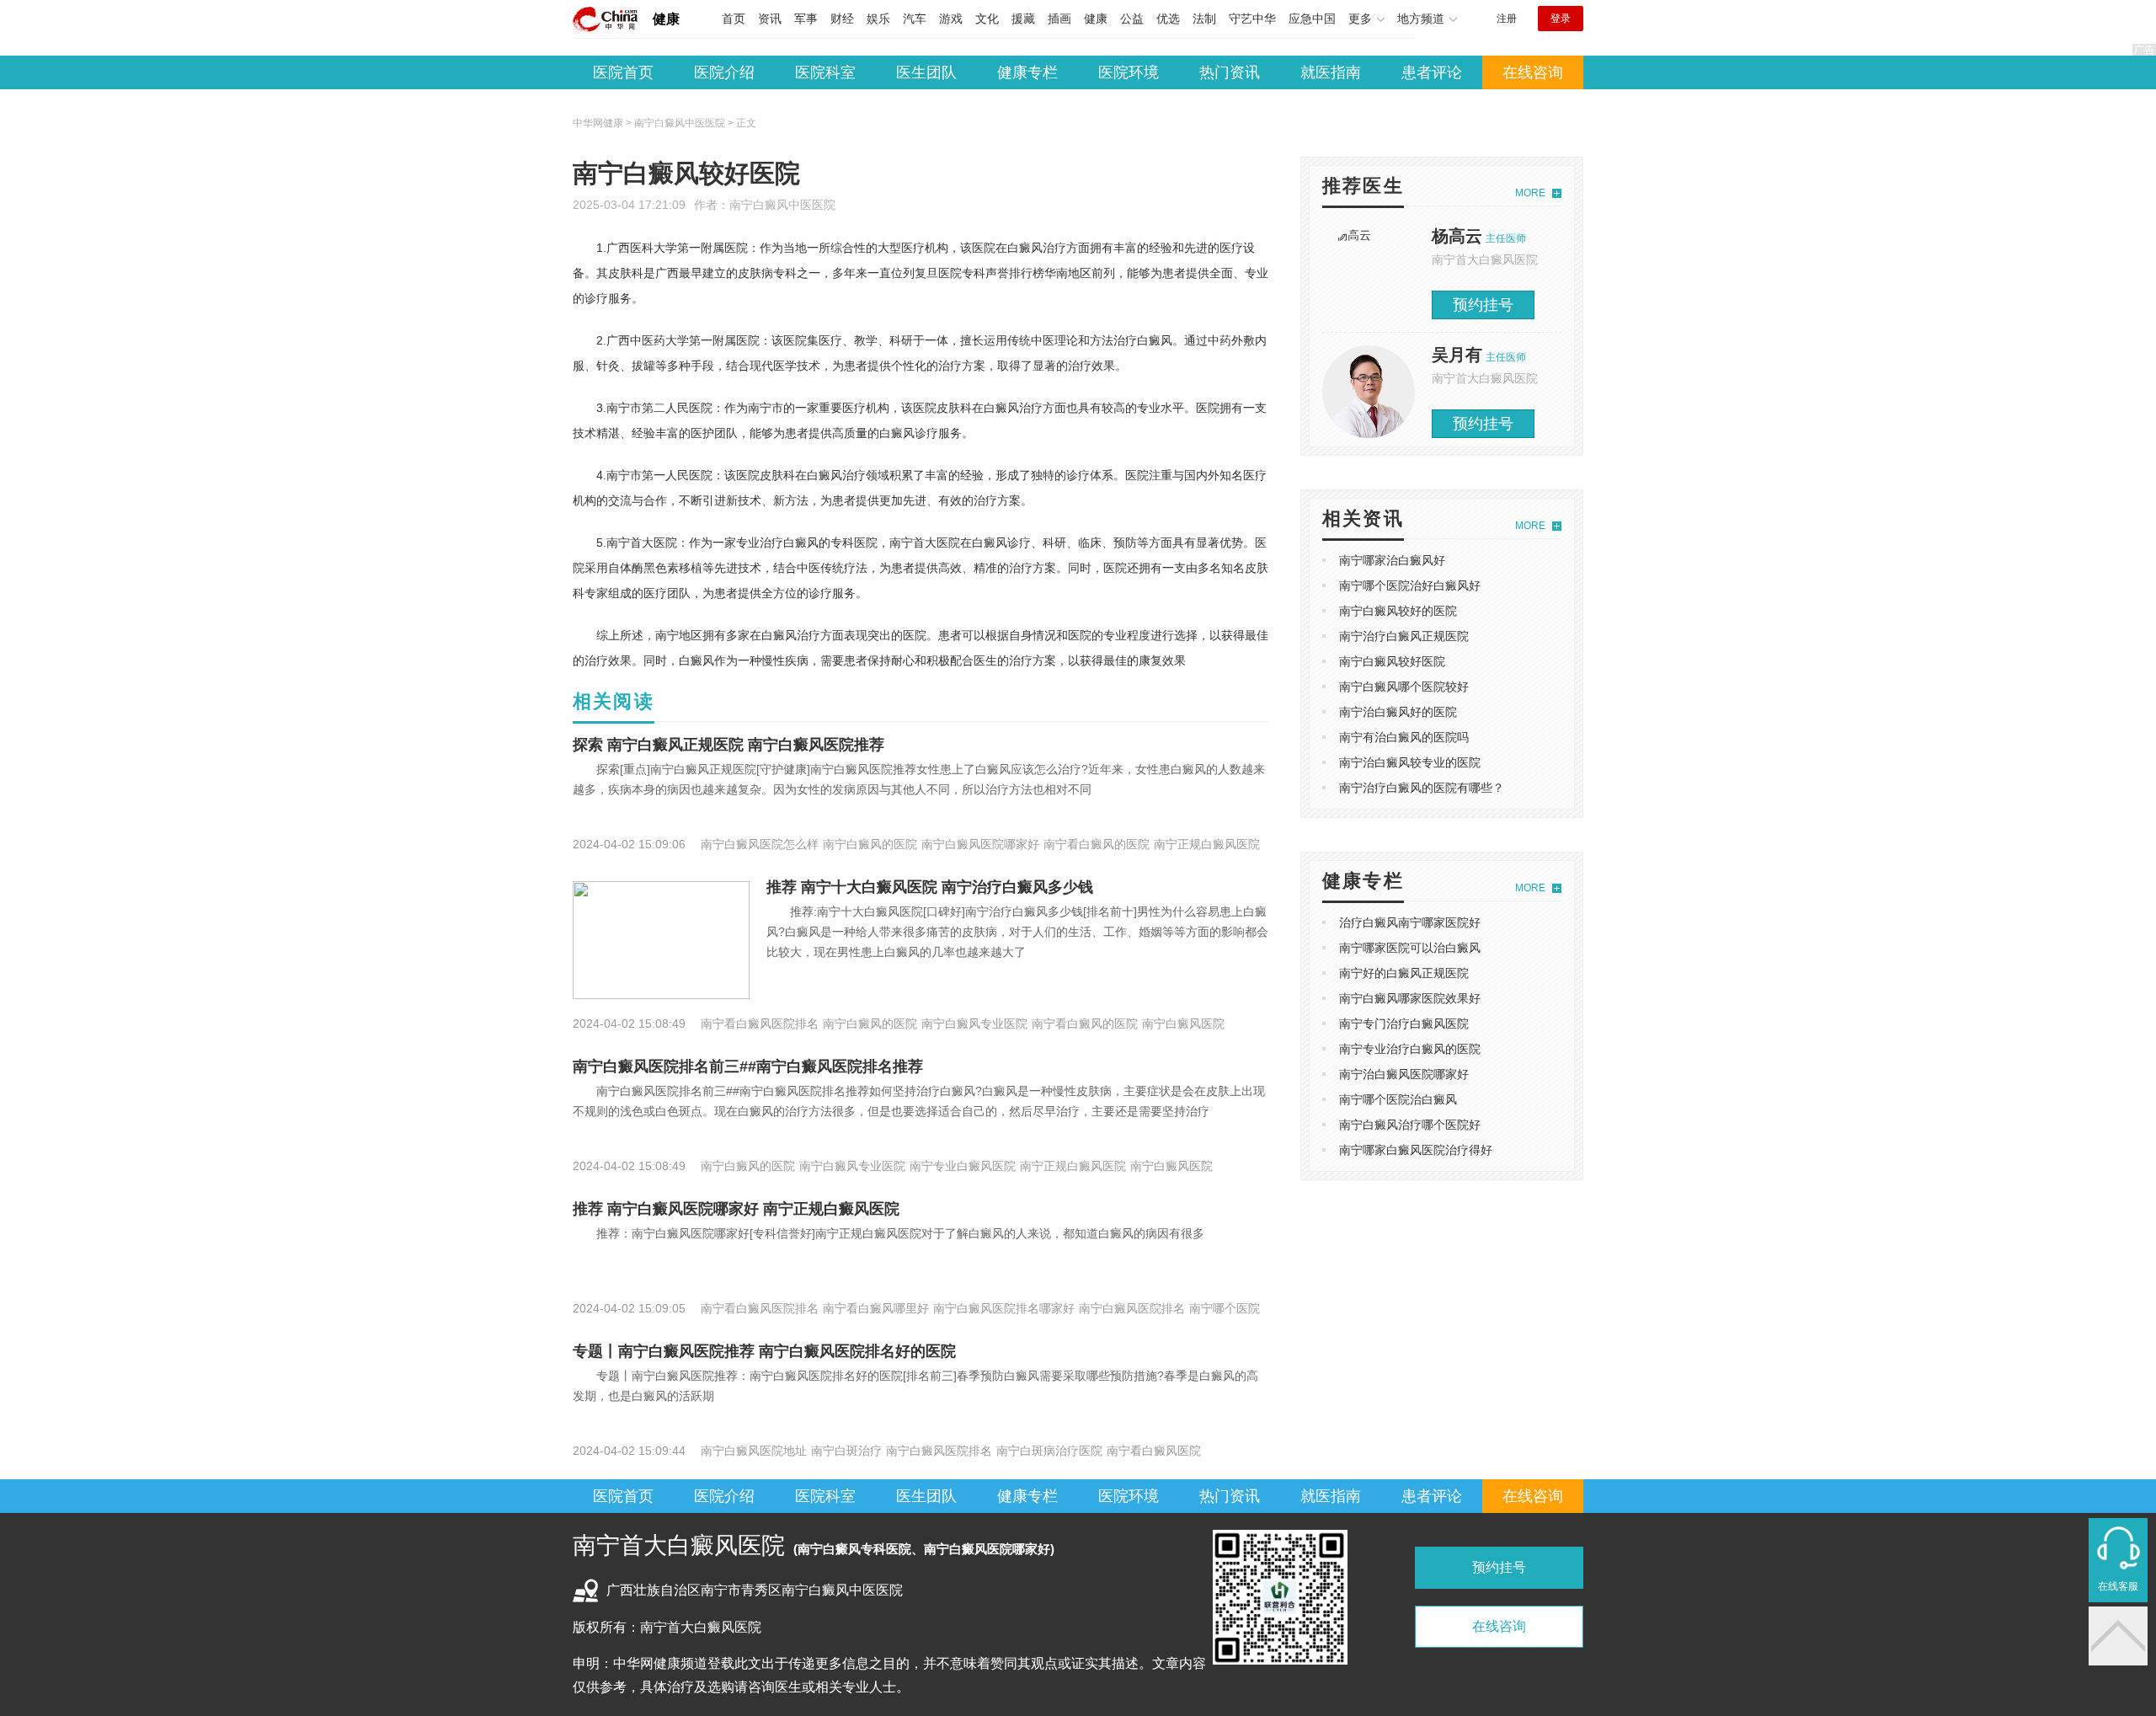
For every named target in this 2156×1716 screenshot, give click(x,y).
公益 (1132, 19)
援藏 (1023, 19)
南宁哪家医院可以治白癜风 (1410, 948)
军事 (806, 19)
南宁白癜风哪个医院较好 (1404, 687)
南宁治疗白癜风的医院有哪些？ (1422, 788)
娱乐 (878, 19)
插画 (1059, 19)
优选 (1168, 19)
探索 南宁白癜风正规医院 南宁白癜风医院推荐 (728, 745)
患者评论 (1432, 72)
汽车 (915, 19)
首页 (734, 19)
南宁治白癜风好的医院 (1398, 712)
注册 (1507, 19)
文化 (987, 19)
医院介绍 (724, 72)
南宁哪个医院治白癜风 (1398, 1099)
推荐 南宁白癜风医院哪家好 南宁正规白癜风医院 (736, 1209)
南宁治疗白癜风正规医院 (1404, 636)
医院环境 (1129, 72)
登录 (1561, 19)
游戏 (951, 19)
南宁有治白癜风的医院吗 (1404, 737)
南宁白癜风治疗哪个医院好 (1410, 1125)
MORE (1530, 193)
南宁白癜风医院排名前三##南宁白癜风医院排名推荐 (748, 1066)
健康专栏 (1027, 72)
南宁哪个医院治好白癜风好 (1410, 585)
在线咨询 (1533, 72)
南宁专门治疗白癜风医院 (1404, 1024)
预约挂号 (1483, 305)
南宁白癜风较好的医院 (1398, 611)
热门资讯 (1230, 72)
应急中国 (1312, 19)
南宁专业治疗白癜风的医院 (1410, 1049)
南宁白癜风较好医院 (1392, 661)
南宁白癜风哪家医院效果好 (1410, 998)
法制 (1204, 19)
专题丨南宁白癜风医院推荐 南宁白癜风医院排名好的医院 (764, 1351)
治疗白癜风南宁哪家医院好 (1410, 922)
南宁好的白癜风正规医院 (1404, 973)
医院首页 (623, 72)
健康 (666, 19)
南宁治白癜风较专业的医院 (1410, 762)
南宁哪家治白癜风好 (1392, 560)
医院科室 (825, 72)
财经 (842, 19)
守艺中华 (1252, 19)
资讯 (770, 19)
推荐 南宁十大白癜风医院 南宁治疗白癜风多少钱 (930, 887)
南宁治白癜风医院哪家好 (1404, 1074)
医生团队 (926, 72)
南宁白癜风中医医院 (782, 205)
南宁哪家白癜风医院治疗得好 (1416, 1150)
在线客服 (2118, 1586)
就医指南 (1331, 72)
